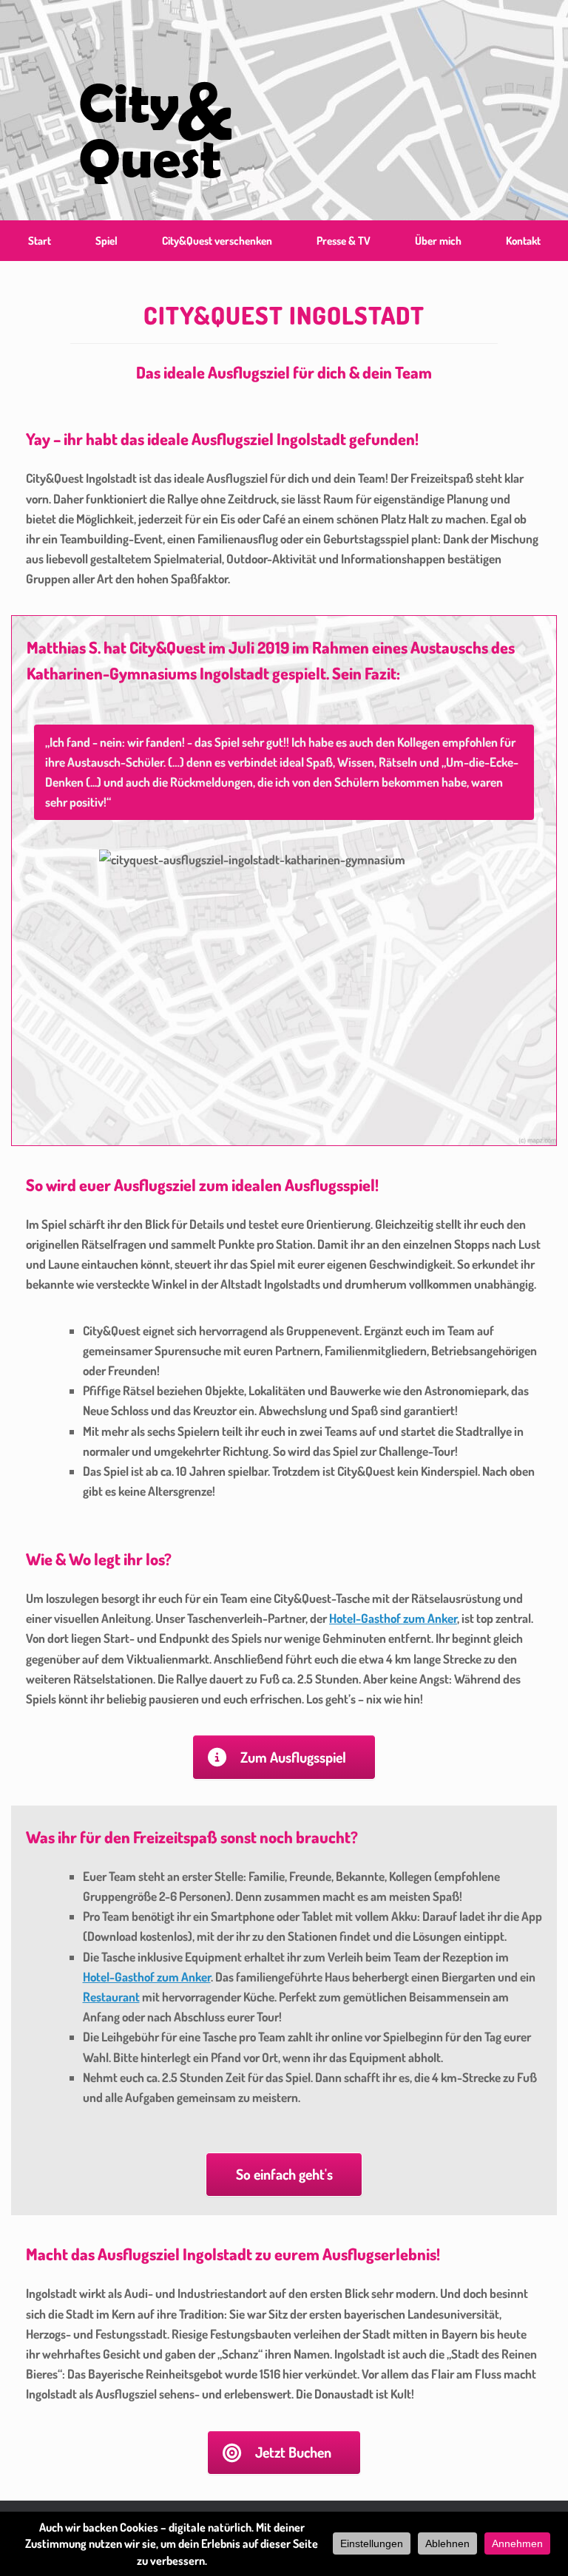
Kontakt (523, 241)
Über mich (438, 241)
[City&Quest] (155, 110)
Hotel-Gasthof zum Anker (393, 1618)
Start (40, 241)
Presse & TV (344, 241)
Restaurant (111, 1997)
